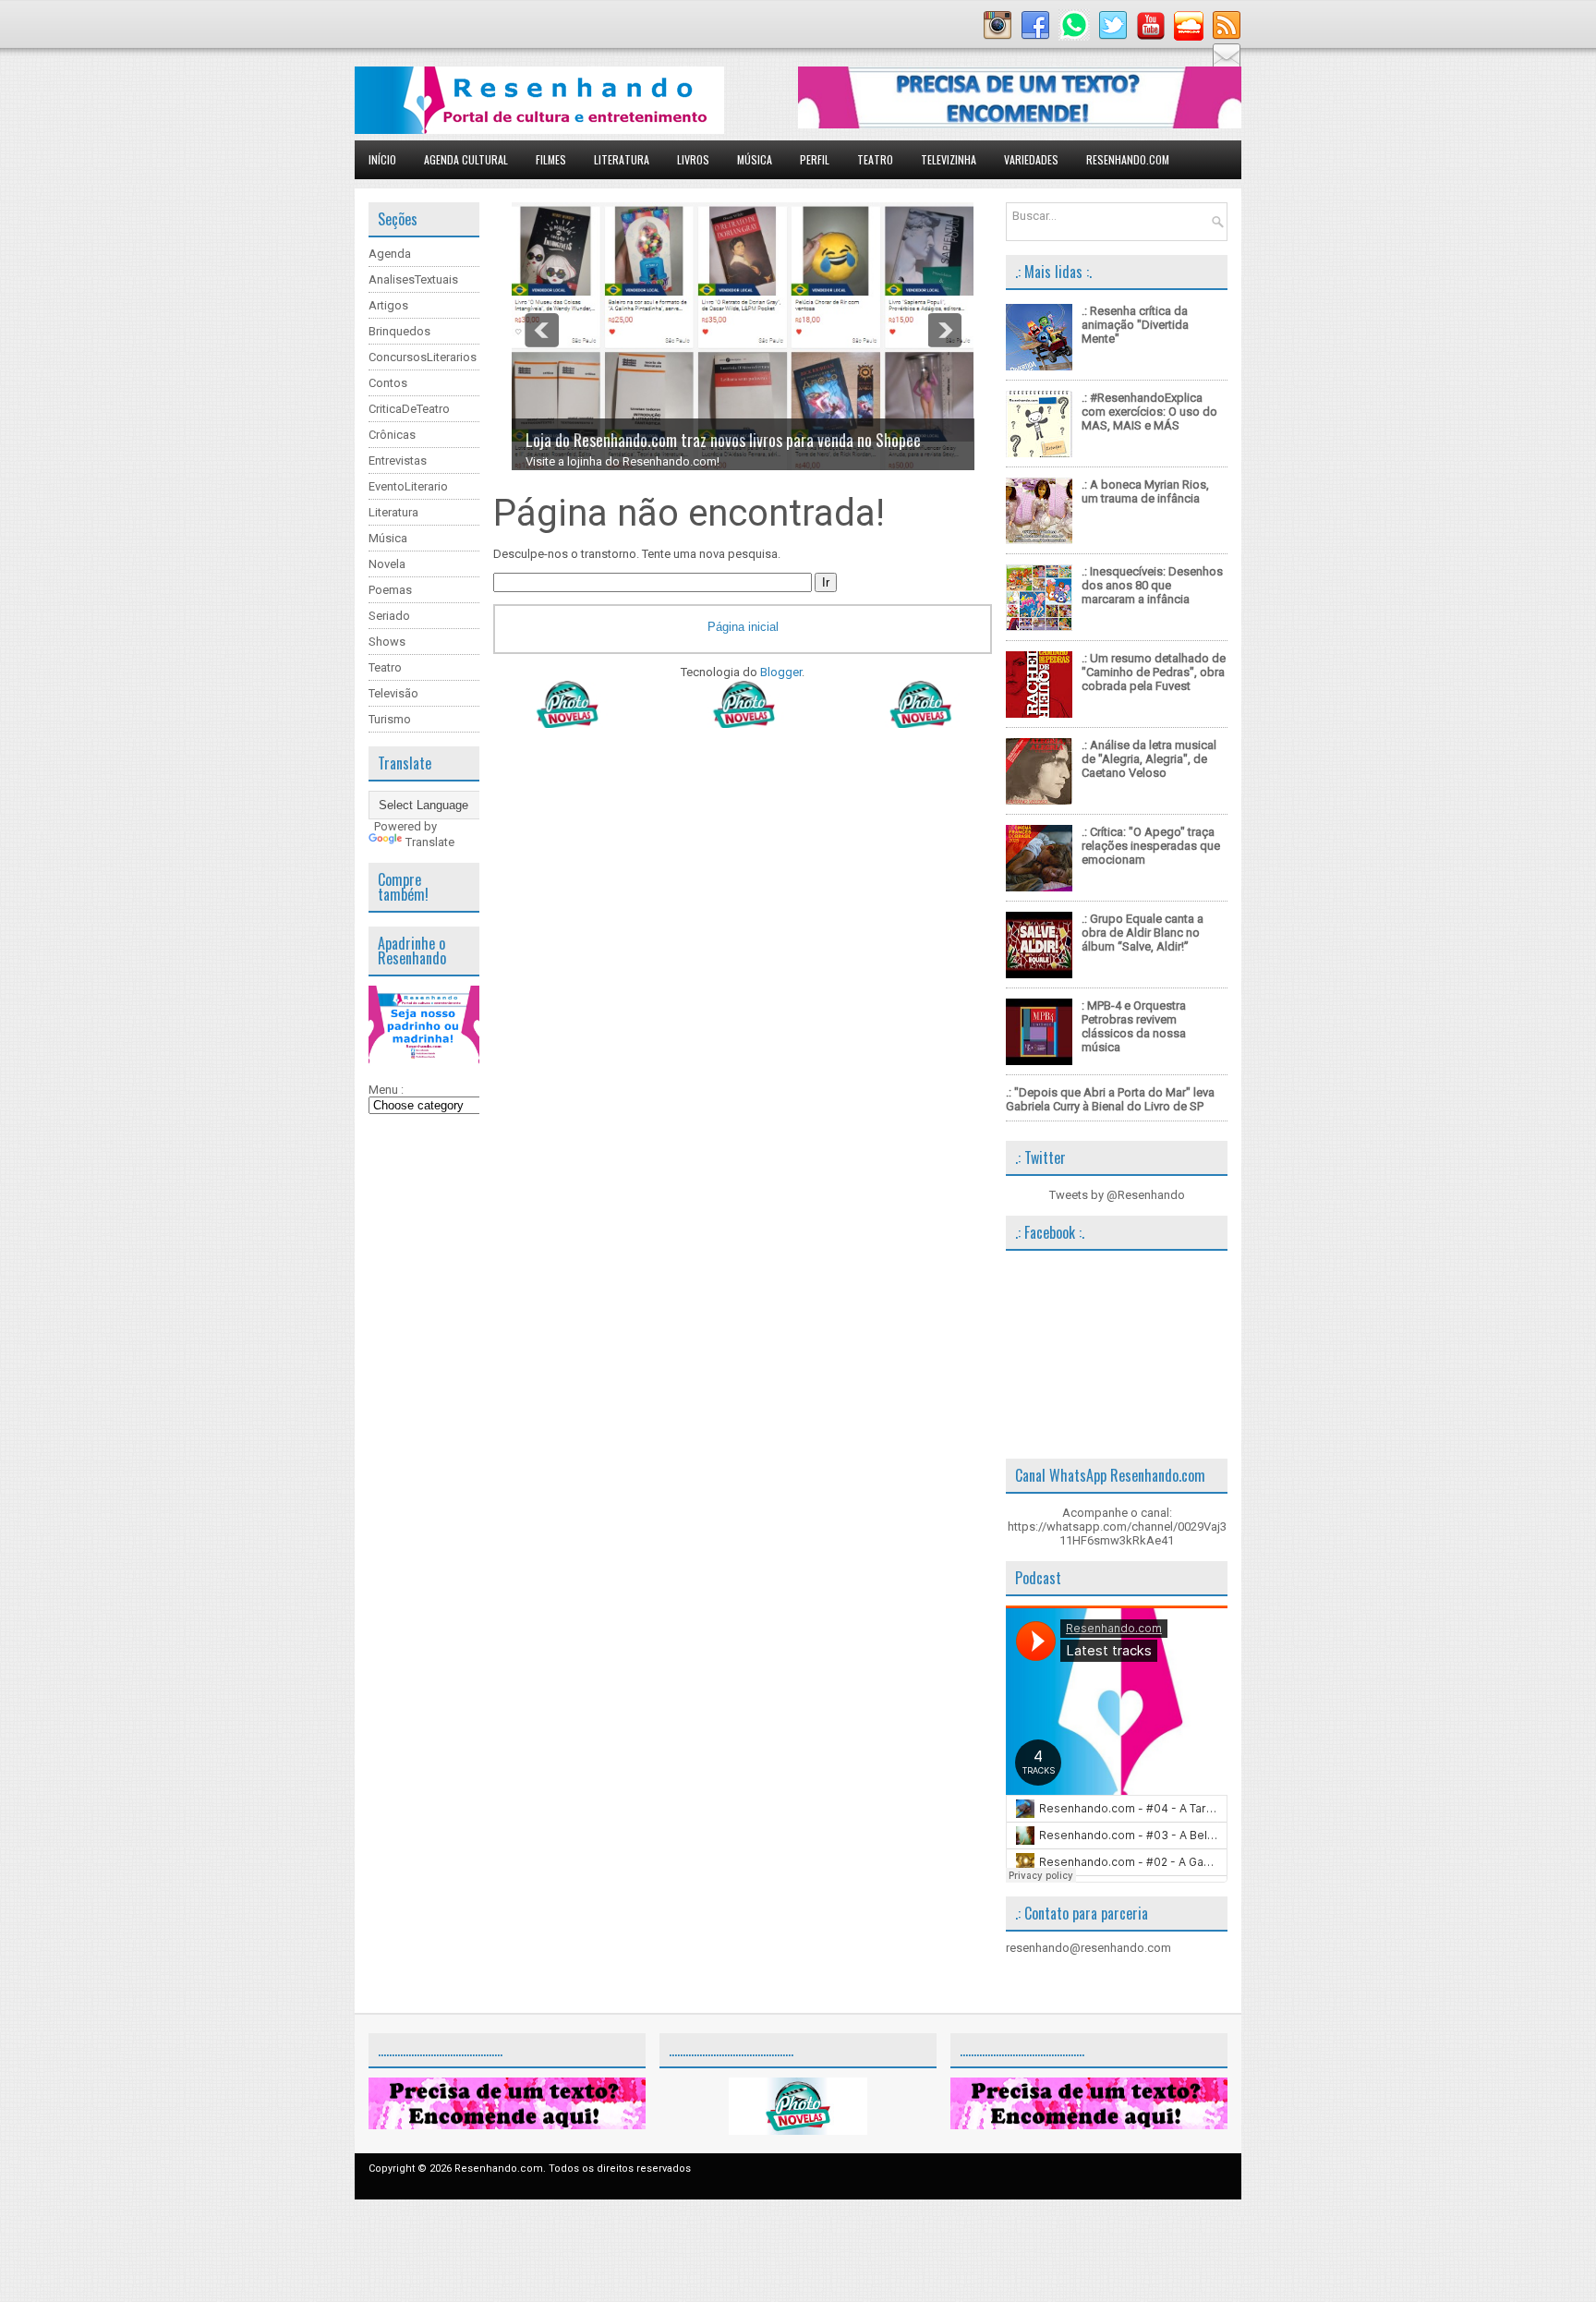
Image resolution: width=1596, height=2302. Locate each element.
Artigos (388, 305)
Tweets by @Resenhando (1117, 1195)
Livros (693, 159)
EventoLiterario (408, 486)
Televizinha (949, 159)
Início (382, 159)
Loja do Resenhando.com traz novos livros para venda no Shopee (723, 440)
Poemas (390, 590)
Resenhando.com (1128, 159)
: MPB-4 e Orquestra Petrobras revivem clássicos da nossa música (1134, 1026)
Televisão (393, 693)
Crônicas (392, 435)
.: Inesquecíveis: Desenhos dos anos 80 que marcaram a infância (1152, 585)
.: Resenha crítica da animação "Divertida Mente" (1135, 325)
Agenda (390, 254)
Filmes (551, 159)
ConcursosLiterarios (423, 357)
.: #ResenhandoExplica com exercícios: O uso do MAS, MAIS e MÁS (1149, 412)
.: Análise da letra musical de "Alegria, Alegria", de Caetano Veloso (1149, 759)
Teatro (875, 159)
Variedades (1031, 159)
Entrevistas (398, 460)
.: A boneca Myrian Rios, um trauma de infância (1145, 491)
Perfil (815, 159)
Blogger (781, 672)
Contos (388, 383)
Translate (430, 842)
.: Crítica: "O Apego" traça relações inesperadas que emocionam (1151, 846)
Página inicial (743, 627)
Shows (387, 642)
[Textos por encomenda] (1020, 124)
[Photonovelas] (743, 724)
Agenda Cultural (466, 159)
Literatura (622, 159)
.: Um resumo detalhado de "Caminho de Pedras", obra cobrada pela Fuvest (1154, 672)
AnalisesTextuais (413, 279)
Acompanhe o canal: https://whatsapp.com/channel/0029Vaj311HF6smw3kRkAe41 (1117, 1527)
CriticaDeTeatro (409, 409)
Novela (387, 564)
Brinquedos (399, 331)
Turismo (390, 719)
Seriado (389, 616)
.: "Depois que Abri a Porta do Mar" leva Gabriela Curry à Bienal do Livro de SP (1110, 1099)
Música (755, 159)
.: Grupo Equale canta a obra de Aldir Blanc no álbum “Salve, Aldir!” (1143, 933)
